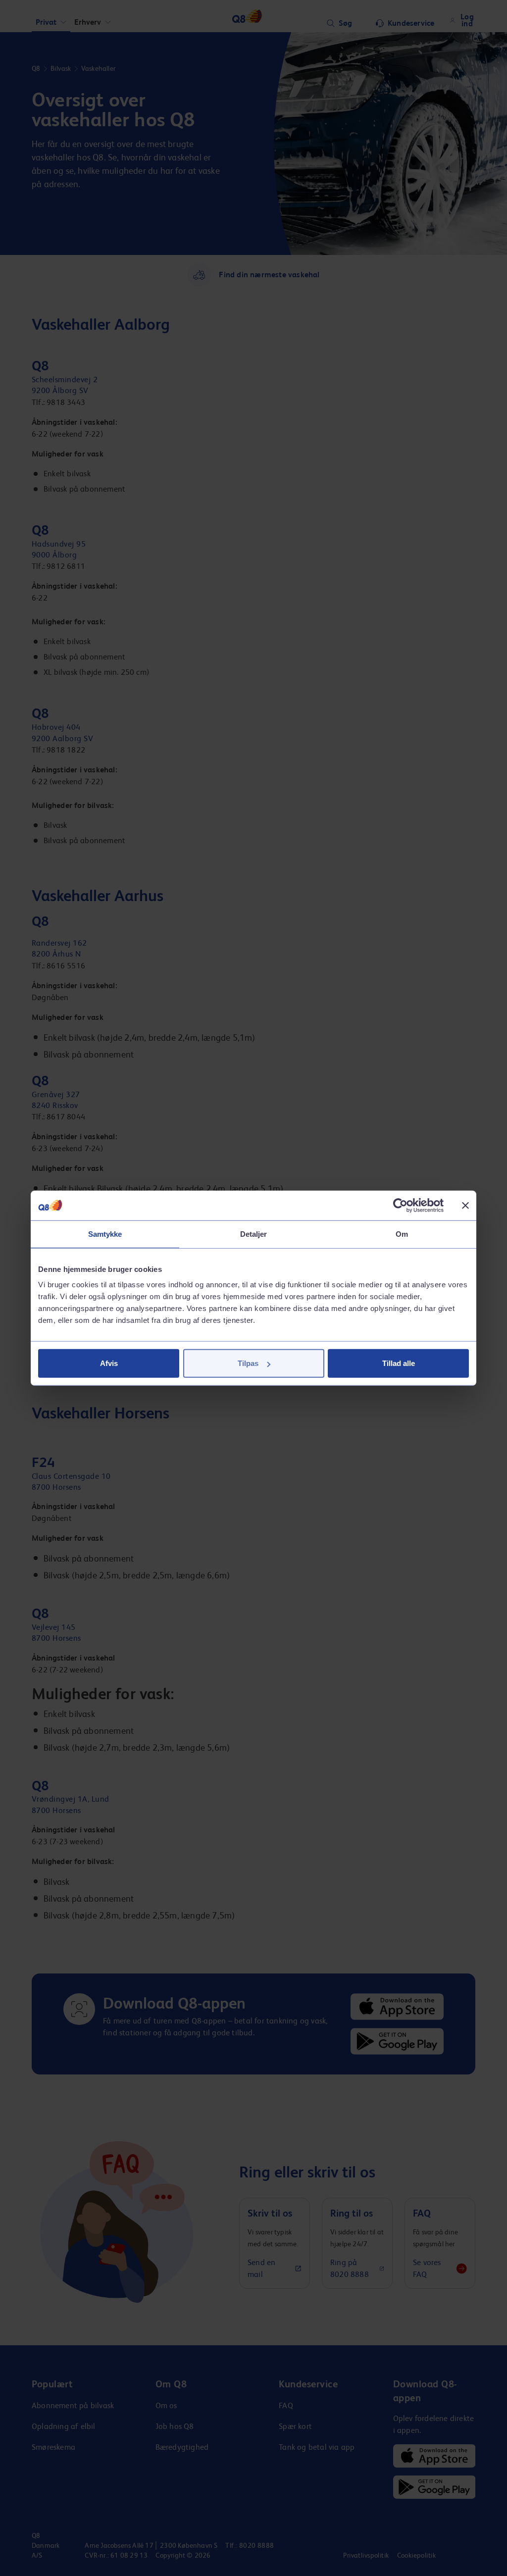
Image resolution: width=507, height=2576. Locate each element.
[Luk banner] (465, 1205)
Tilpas (248, 1363)
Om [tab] (402, 1234)
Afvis (109, 1363)
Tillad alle (399, 1363)
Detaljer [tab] (254, 1234)
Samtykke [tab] (105, 1234)
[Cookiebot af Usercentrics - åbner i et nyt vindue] (400, 1205)
